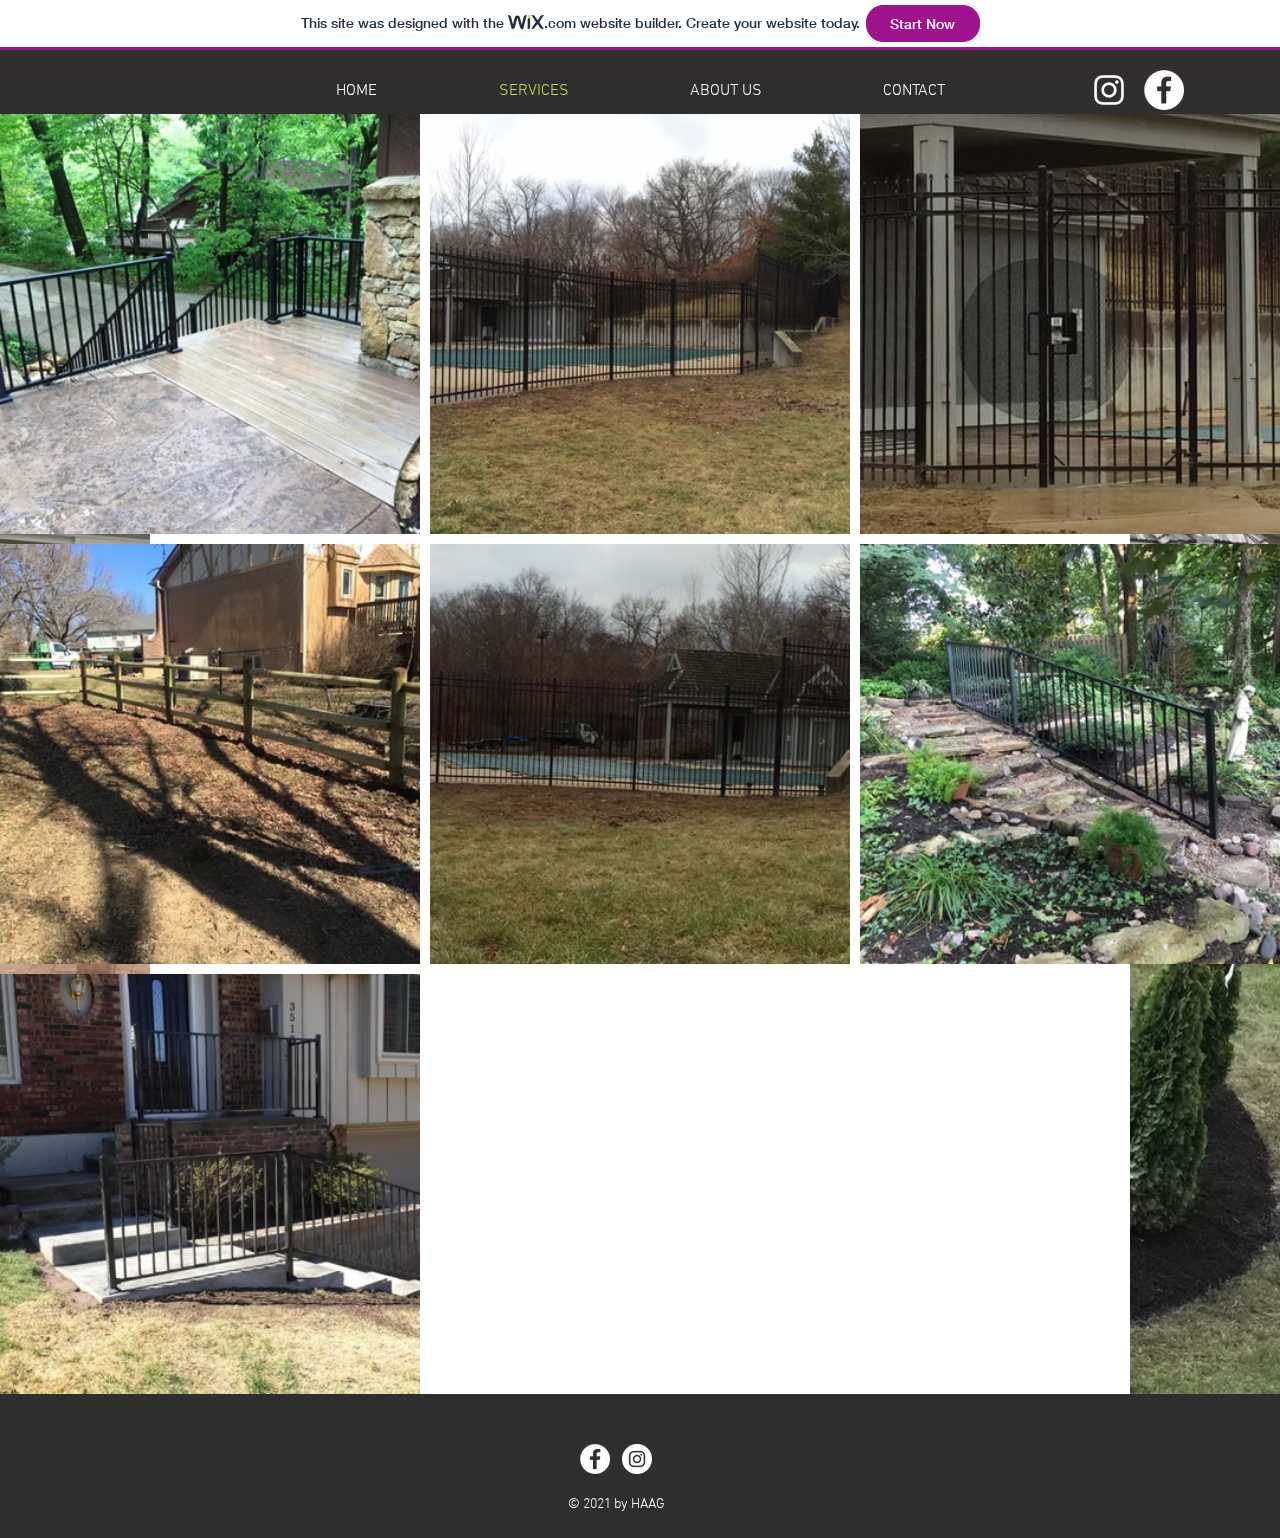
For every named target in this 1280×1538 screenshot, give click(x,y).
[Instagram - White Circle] (637, 1459)
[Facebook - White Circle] (1164, 90)
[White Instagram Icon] (1109, 90)
